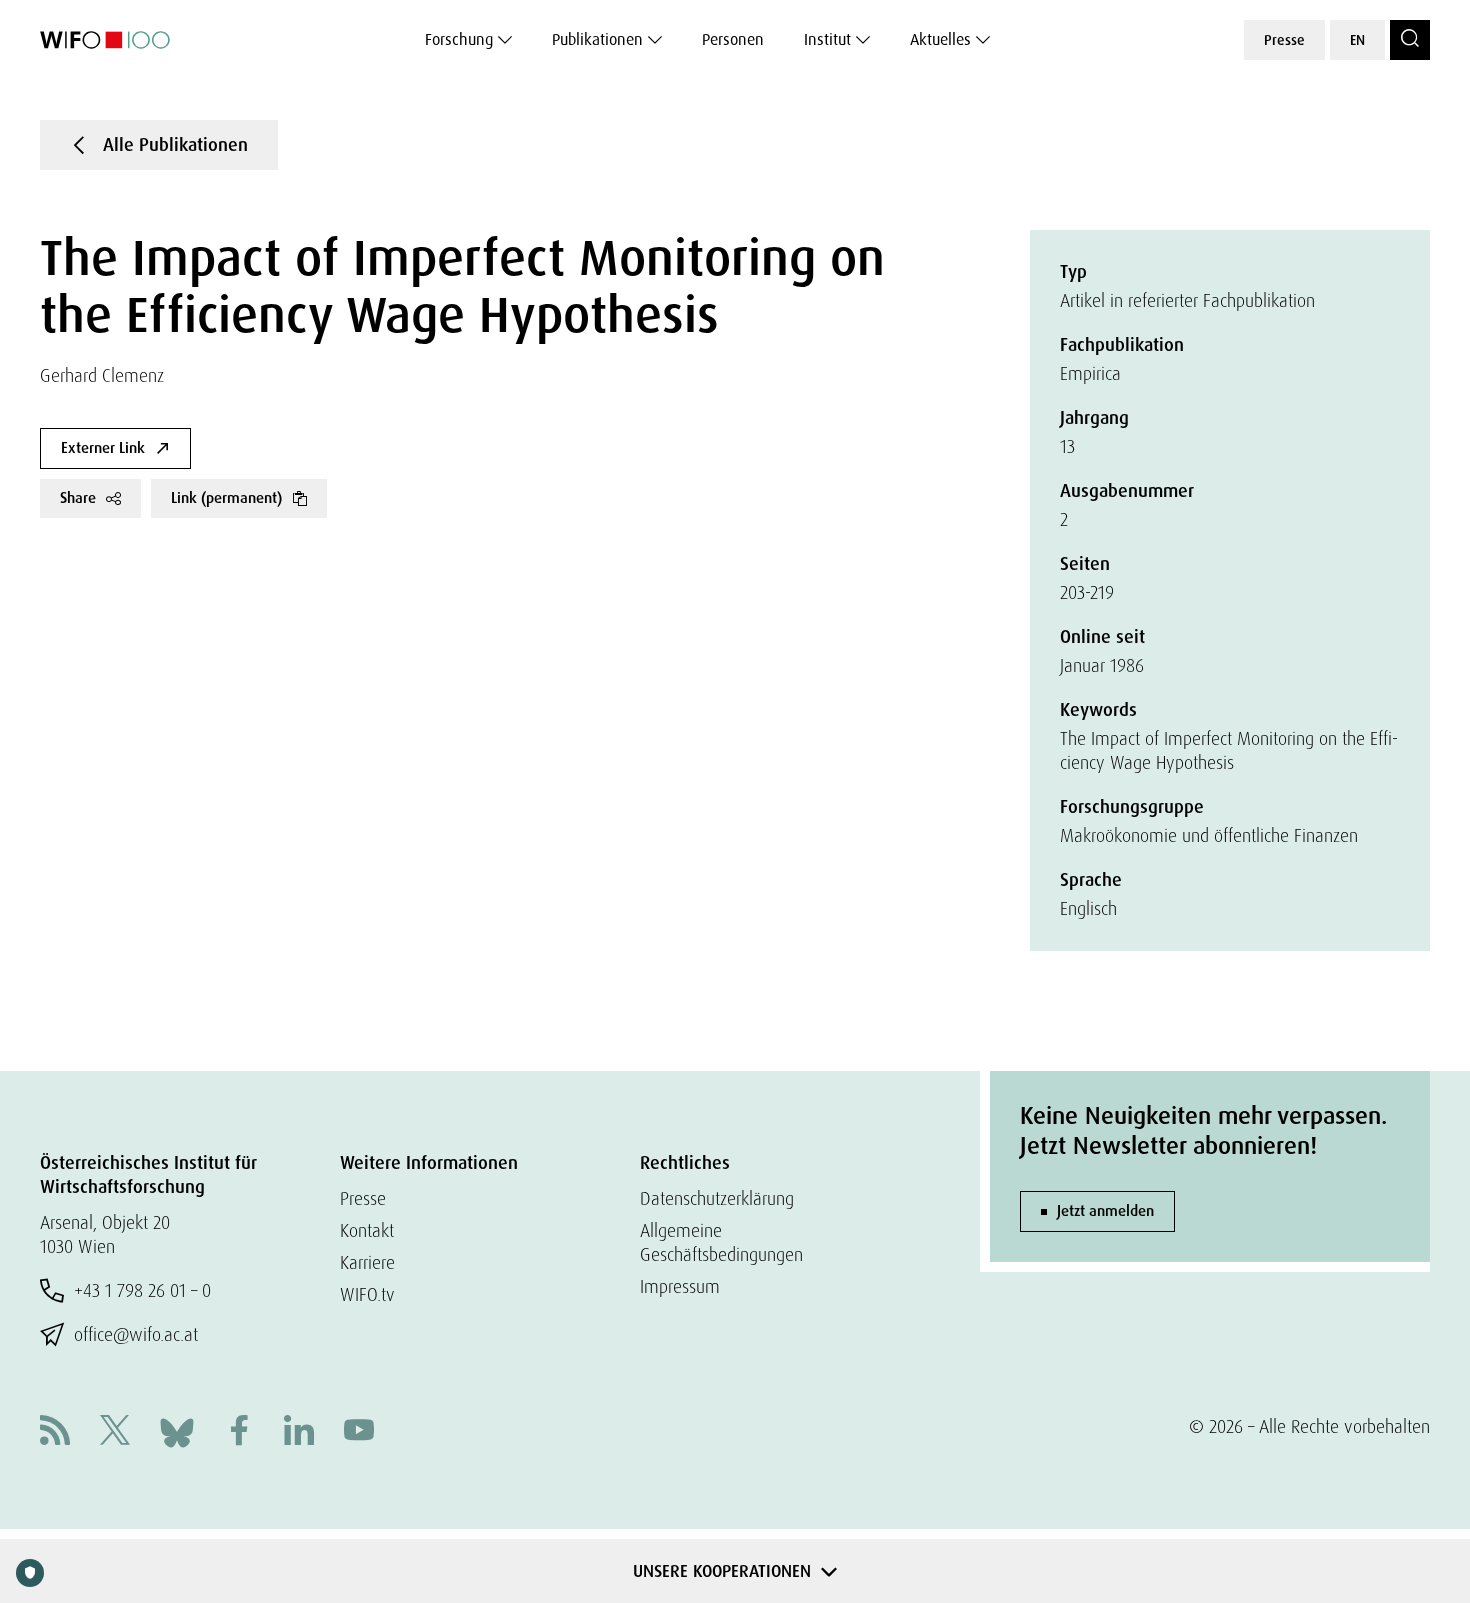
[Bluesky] (177, 1430)
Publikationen (597, 39)
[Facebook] (239, 1432)
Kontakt (367, 1230)
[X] (115, 1432)
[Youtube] (359, 1432)
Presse (1284, 40)
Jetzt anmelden (1105, 1211)
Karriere (367, 1262)
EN (1357, 40)
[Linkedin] (299, 1432)
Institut (827, 39)
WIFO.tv (367, 1294)
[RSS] (55, 1432)
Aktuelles (940, 39)
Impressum (680, 1286)
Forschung (459, 39)
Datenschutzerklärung (717, 1198)
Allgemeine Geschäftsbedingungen (721, 1242)
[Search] (1410, 40)
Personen (733, 39)
